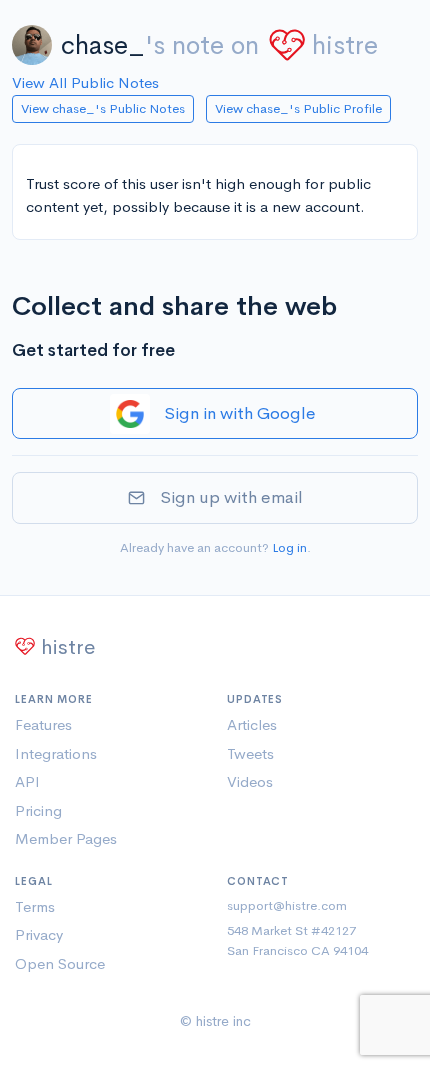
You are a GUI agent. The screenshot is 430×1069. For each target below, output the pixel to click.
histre (345, 45)
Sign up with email (231, 497)
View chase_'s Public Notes (103, 108)
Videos (250, 781)
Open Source (60, 963)
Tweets (250, 753)
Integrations (56, 753)
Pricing (38, 810)
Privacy (39, 934)
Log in (289, 547)
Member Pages (66, 838)
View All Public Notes (85, 82)
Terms (35, 906)
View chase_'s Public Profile (298, 108)
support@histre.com (287, 905)
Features (43, 724)
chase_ (103, 45)
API (27, 781)
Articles (252, 724)
